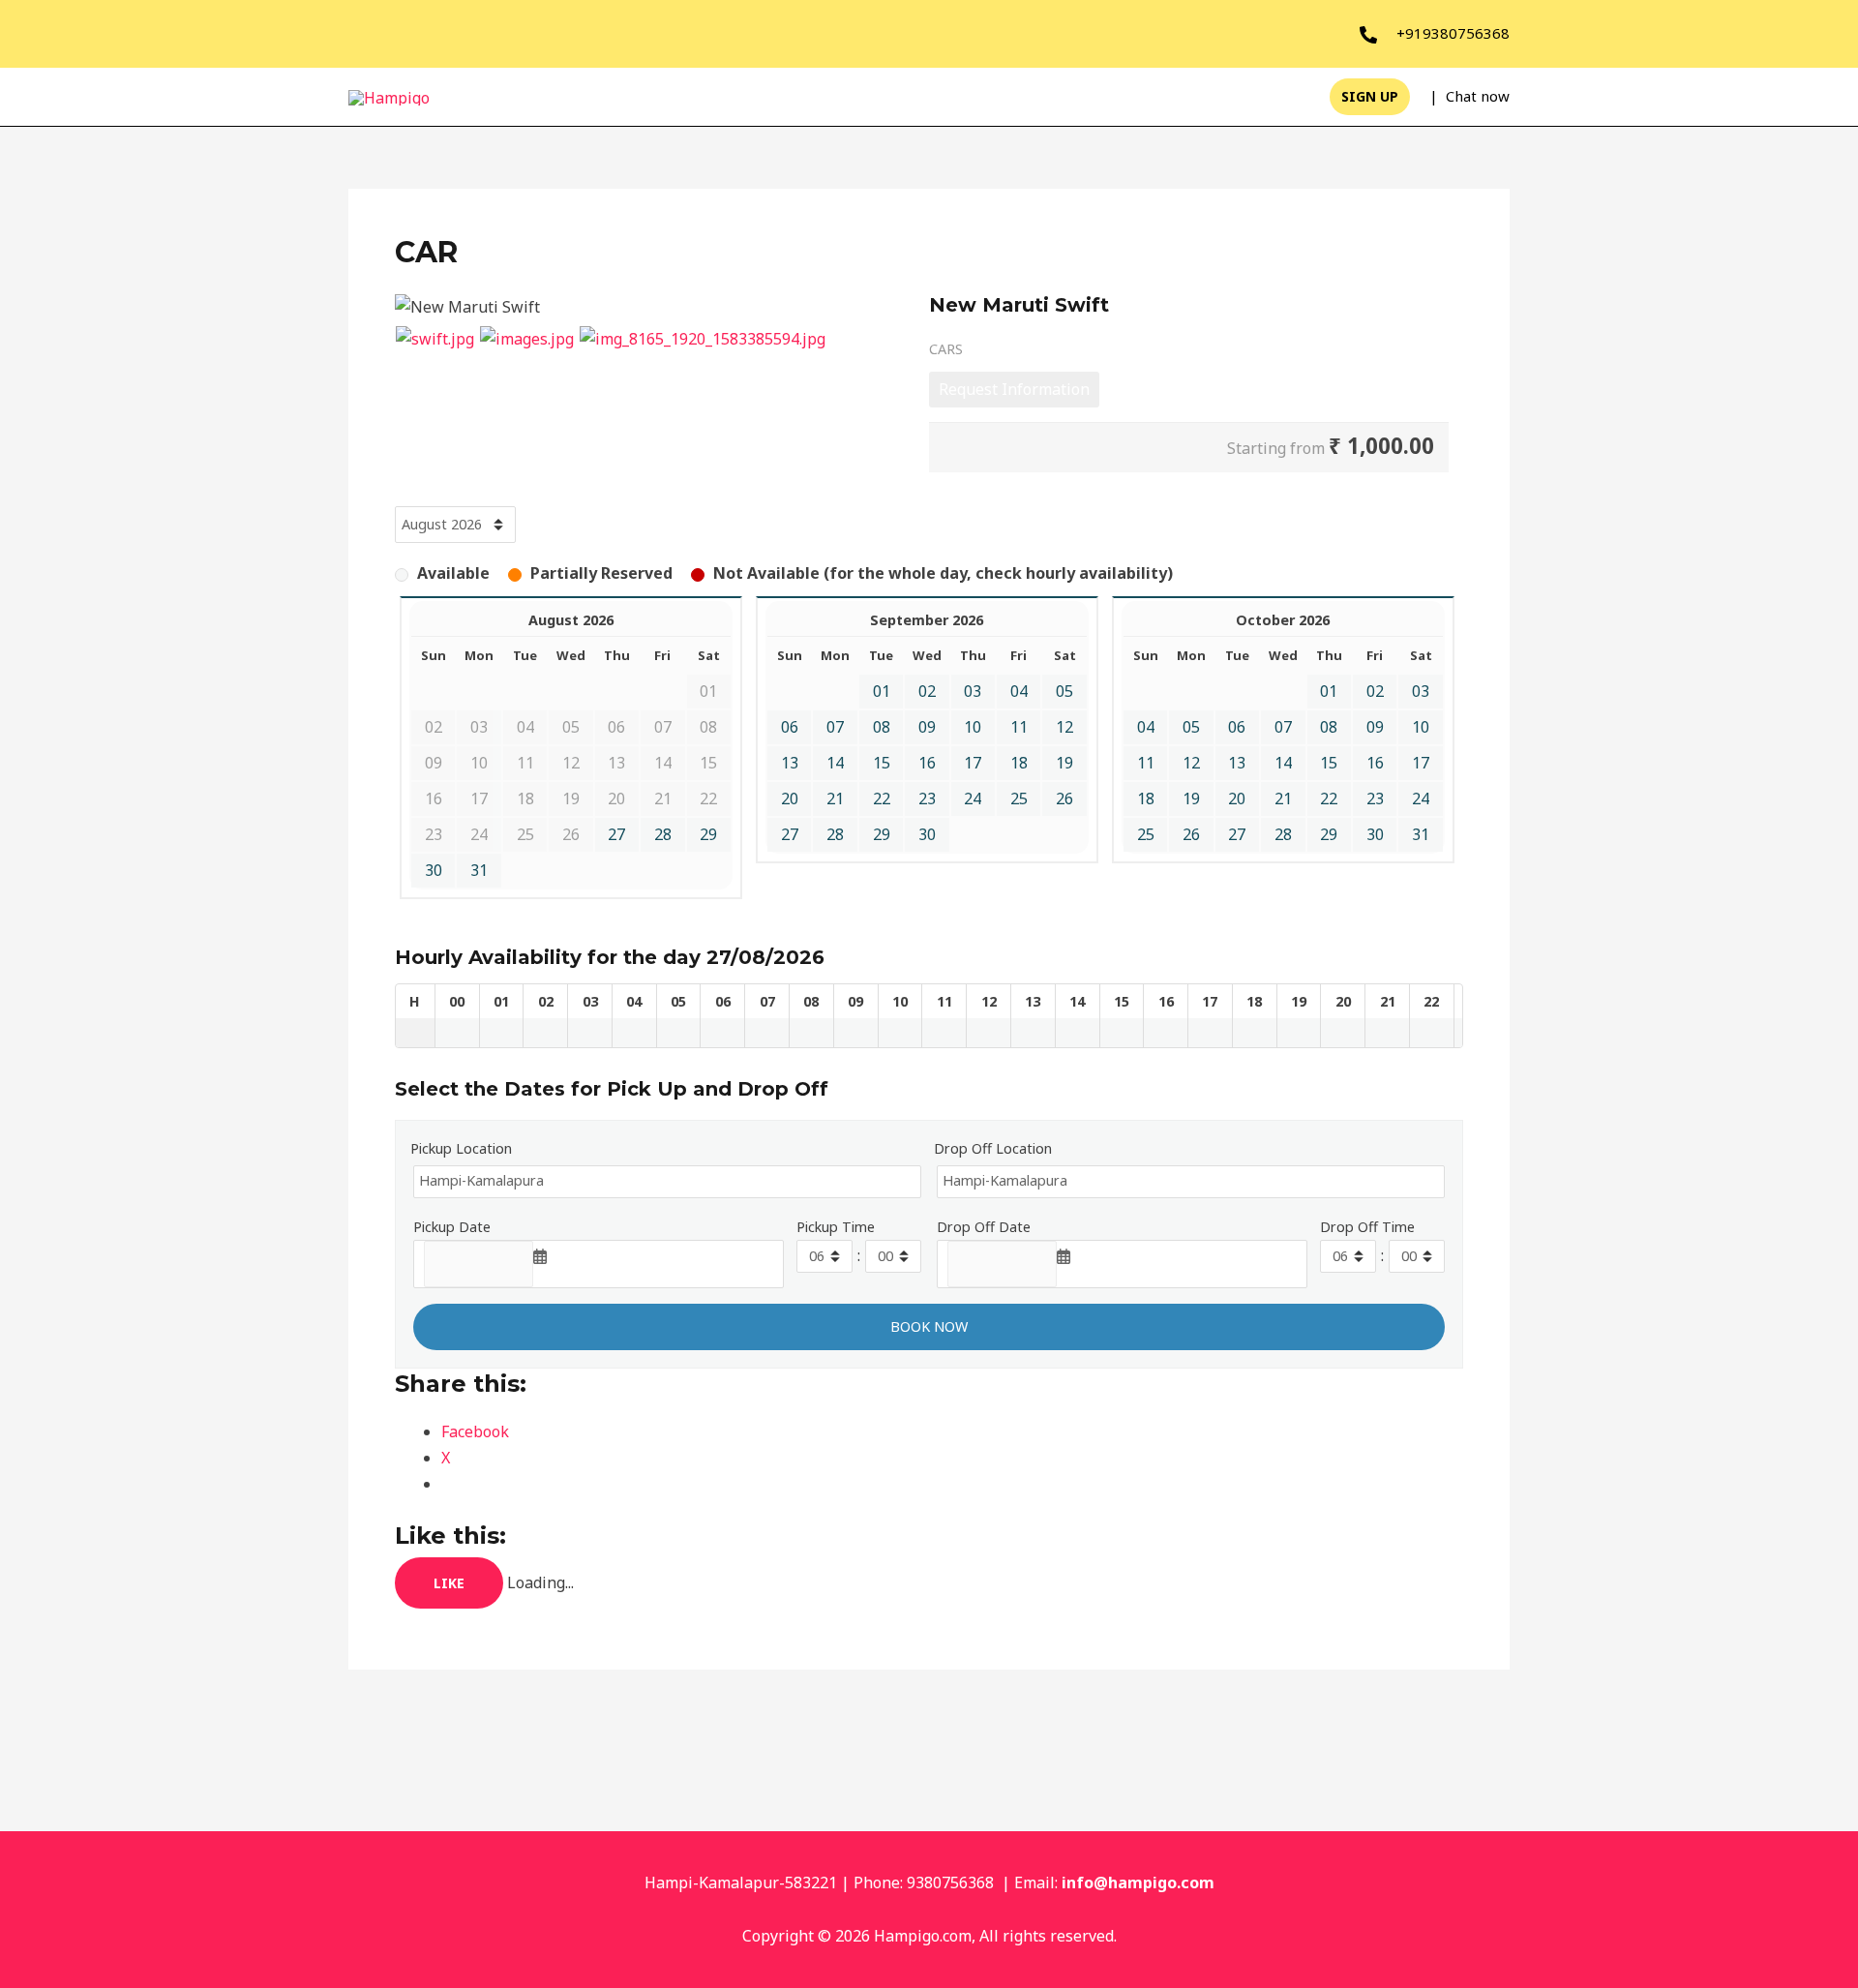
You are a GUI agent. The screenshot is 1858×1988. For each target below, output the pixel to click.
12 (1064, 727)
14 (835, 763)
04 (1019, 691)
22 (882, 798)
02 (927, 691)
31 (479, 870)
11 (1019, 727)
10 (973, 727)
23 (927, 798)
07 (835, 727)
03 (973, 691)
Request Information (1014, 389)
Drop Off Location (993, 1148)
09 (927, 727)
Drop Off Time (1367, 1227)
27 (616, 834)
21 (835, 798)
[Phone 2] (1368, 35)
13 (790, 763)
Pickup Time (836, 1227)
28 (663, 834)
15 (882, 763)
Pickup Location (461, 1148)
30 (434, 870)
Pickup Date (452, 1227)
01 (882, 691)
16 (927, 763)
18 (1019, 763)
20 (790, 798)
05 (1064, 691)
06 (790, 727)
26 (1064, 798)
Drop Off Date (984, 1227)
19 (1064, 763)
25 (1019, 798)
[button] (1370, 97)
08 (882, 727)
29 (708, 834)
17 (973, 763)
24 (973, 798)
